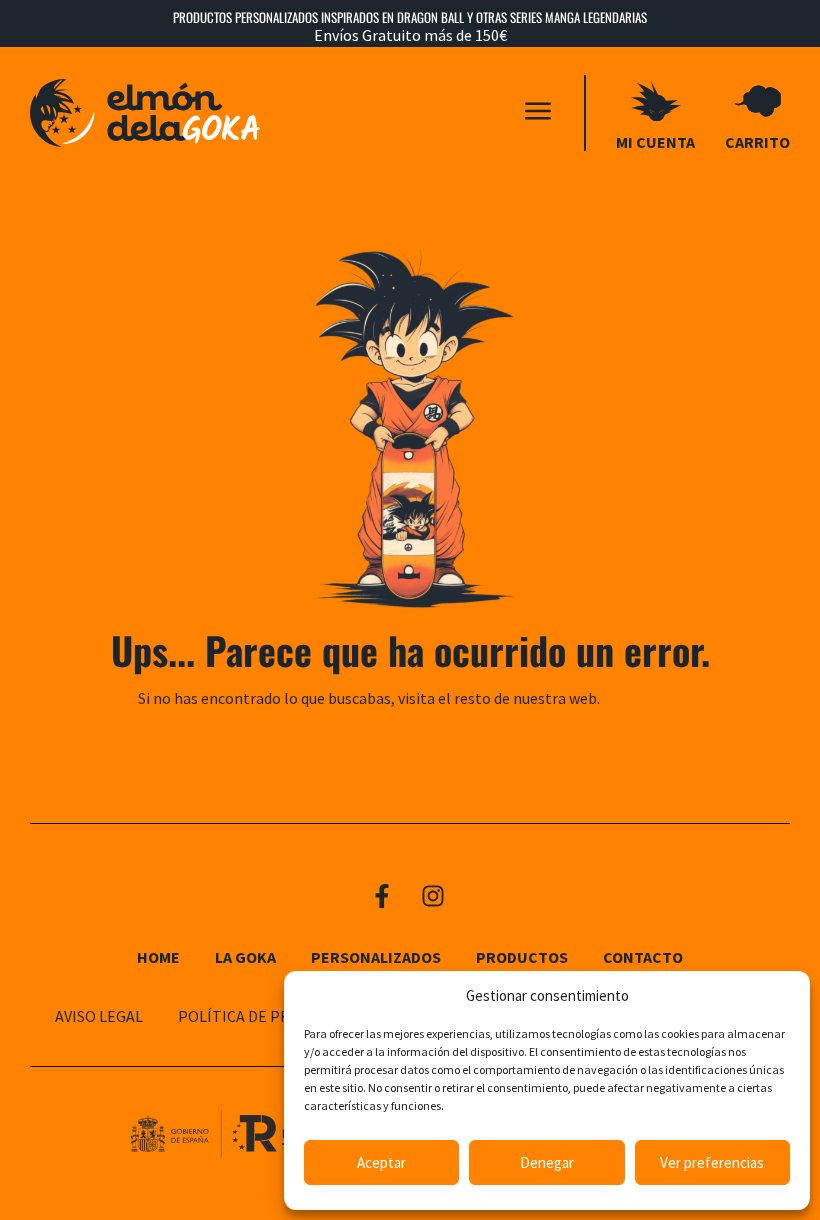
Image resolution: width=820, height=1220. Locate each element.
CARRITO (757, 142)
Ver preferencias (712, 1162)
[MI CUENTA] (656, 101)
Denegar (547, 1162)
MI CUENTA (655, 142)
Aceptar (381, 1162)
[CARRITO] (758, 101)
